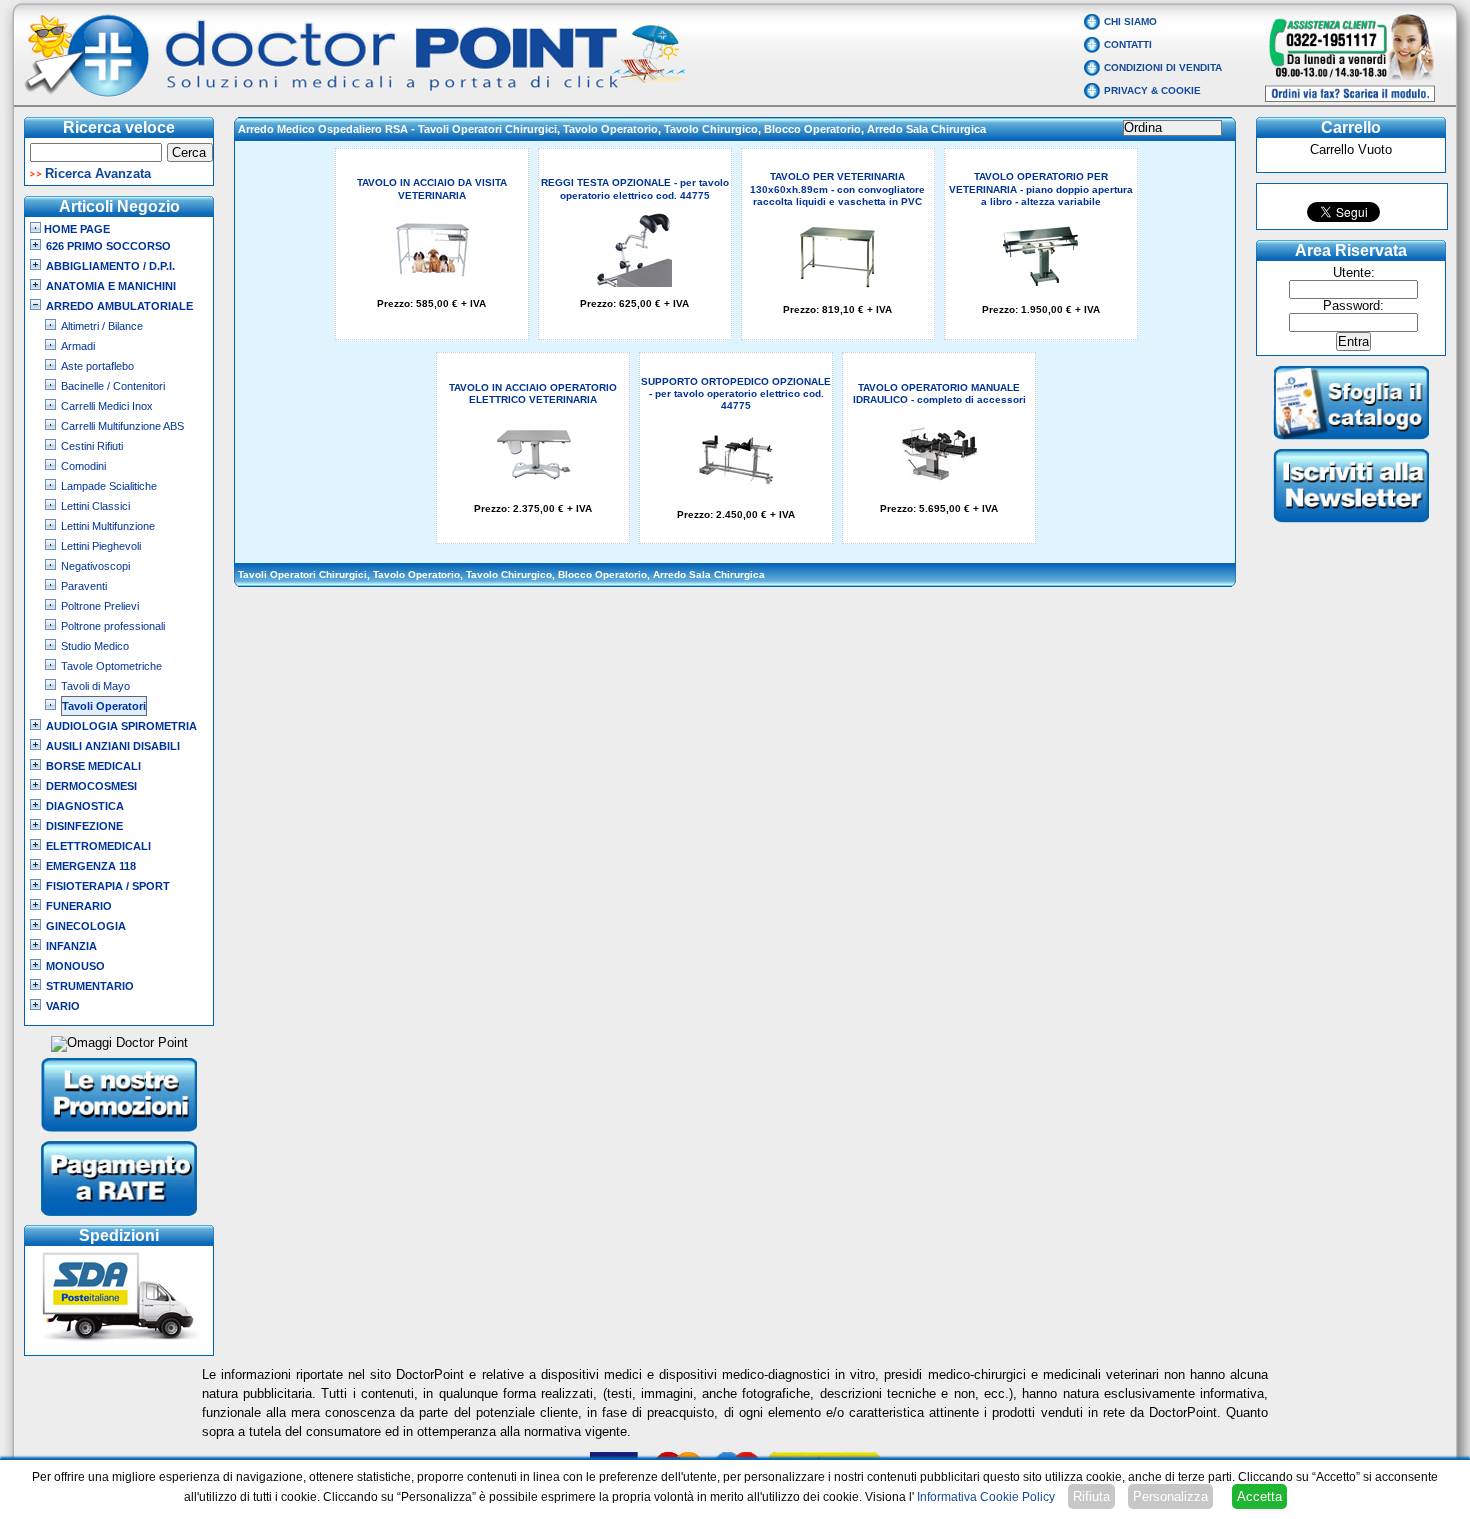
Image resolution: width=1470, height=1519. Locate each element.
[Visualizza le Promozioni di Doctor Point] (119, 1134)
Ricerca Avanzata (98, 174)
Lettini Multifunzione (108, 526)
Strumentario (90, 986)
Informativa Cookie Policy (986, 1497)
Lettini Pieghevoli (101, 546)
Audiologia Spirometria (121, 726)
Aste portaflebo (97, 366)
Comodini (83, 466)
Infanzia (71, 946)
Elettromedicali (98, 846)
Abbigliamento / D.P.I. (110, 266)
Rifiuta (1091, 1496)
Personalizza (1170, 1496)
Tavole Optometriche (111, 666)
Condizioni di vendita (1163, 67)
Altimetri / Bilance (102, 326)
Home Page (75, 229)
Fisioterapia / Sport (108, 886)
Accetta (1259, 1496)
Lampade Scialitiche (109, 486)
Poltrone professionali (113, 626)
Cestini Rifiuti (92, 446)
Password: (1353, 306)
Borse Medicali (93, 766)
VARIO (63, 1006)
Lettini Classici (95, 506)
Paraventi (84, 586)
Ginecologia (86, 926)
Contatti (1128, 44)
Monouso (75, 966)
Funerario (79, 906)
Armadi (78, 346)
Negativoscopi (95, 566)
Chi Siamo (1130, 21)
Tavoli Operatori (104, 706)
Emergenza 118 (91, 866)
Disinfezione (84, 826)
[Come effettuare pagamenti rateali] (119, 1218)
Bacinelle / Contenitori (113, 386)
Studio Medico (95, 646)
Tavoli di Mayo (95, 686)
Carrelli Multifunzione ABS (122, 426)
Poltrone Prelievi (100, 606)
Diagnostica (85, 806)
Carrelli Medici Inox (107, 406)
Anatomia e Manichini (111, 286)
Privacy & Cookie (1152, 90)
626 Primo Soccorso (108, 246)
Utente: (1354, 273)
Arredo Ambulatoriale (119, 306)
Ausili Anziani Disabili (113, 746)
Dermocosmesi (91, 786)
